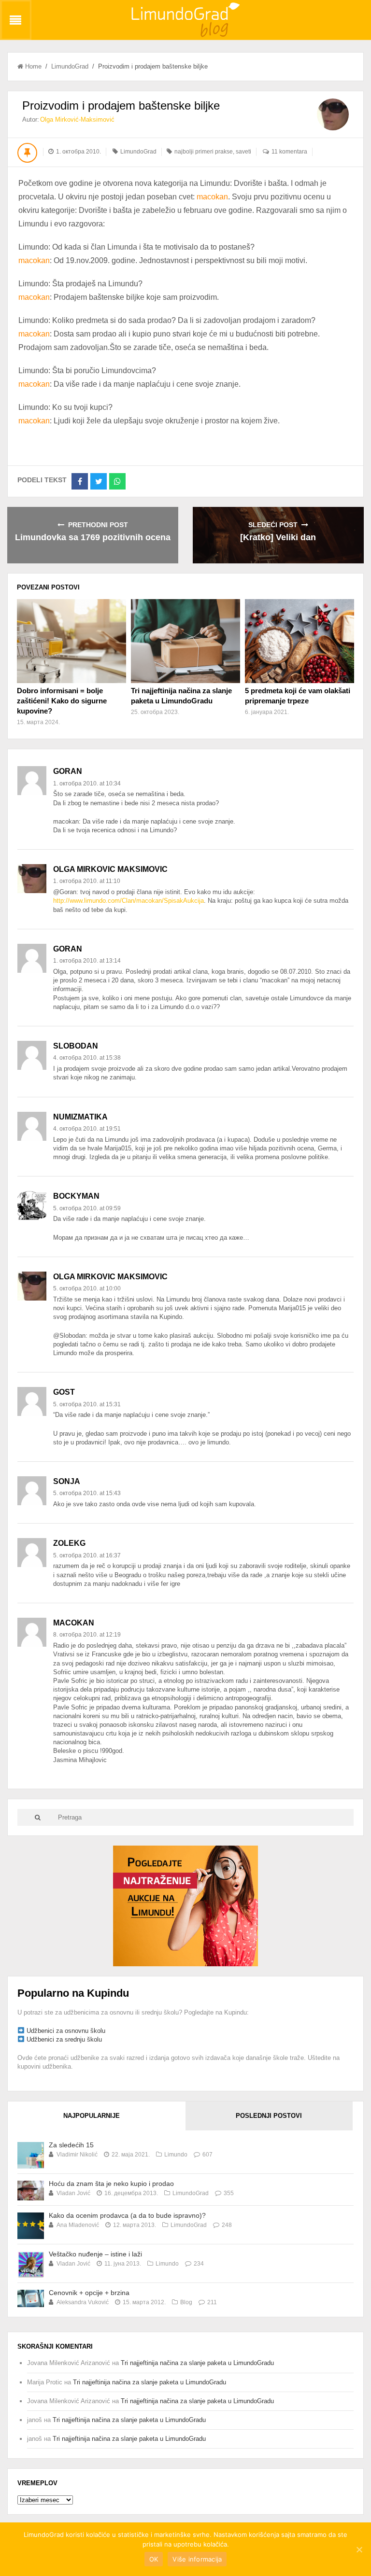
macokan (212, 197)
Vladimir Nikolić (77, 2155)
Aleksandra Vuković (83, 2302)
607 (207, 2155)
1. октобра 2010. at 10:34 (87, 784)
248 (227, 2225)
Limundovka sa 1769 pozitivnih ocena (93, 537)
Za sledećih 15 (71, 2145)
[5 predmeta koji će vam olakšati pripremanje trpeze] (300, 641)
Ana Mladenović (78, 2225)
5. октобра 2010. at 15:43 (87, 1493)
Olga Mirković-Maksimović (77, 119)
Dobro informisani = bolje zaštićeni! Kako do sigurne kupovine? (62, 701)
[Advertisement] (185, 1905)
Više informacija (197, 2559)
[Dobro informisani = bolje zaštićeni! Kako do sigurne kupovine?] (71, 641)
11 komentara (289, 152)
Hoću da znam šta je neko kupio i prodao (111, 2184)
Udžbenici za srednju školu (64, 2039)
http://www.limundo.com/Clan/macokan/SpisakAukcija (128, 901)
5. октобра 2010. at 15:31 (87, 1404)
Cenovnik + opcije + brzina (89, 2293)
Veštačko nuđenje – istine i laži (95, 2254)
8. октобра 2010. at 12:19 (87, 1635)
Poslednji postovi (269, 2116)
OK (154, 2559)
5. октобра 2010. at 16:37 (87, 1555)
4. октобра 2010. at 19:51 (87, 1129)
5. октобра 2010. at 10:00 (87, 1288)
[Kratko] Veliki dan (278, 537)
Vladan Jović (73, 2193)
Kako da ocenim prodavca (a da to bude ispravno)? (127, 2215)
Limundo (176, 2155)
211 (212, 2302)
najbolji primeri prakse (204, 152)
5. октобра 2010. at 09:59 (87, 1208)
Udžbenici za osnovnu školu (66, 2031)
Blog (186, 2302)
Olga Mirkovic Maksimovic (110, 869)
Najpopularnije (92, 2116)
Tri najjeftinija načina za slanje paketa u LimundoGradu (197, 2363)
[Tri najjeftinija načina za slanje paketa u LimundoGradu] (185, 641)
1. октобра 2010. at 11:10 (87, 881)
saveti (243, 152)
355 (229, 2193)
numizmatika (80, 1117)
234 (199, 2264)
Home (33, 66)
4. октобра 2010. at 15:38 (87, 1058)
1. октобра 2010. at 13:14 (87, 961)
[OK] (359, 2549)
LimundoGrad (70, 66)
